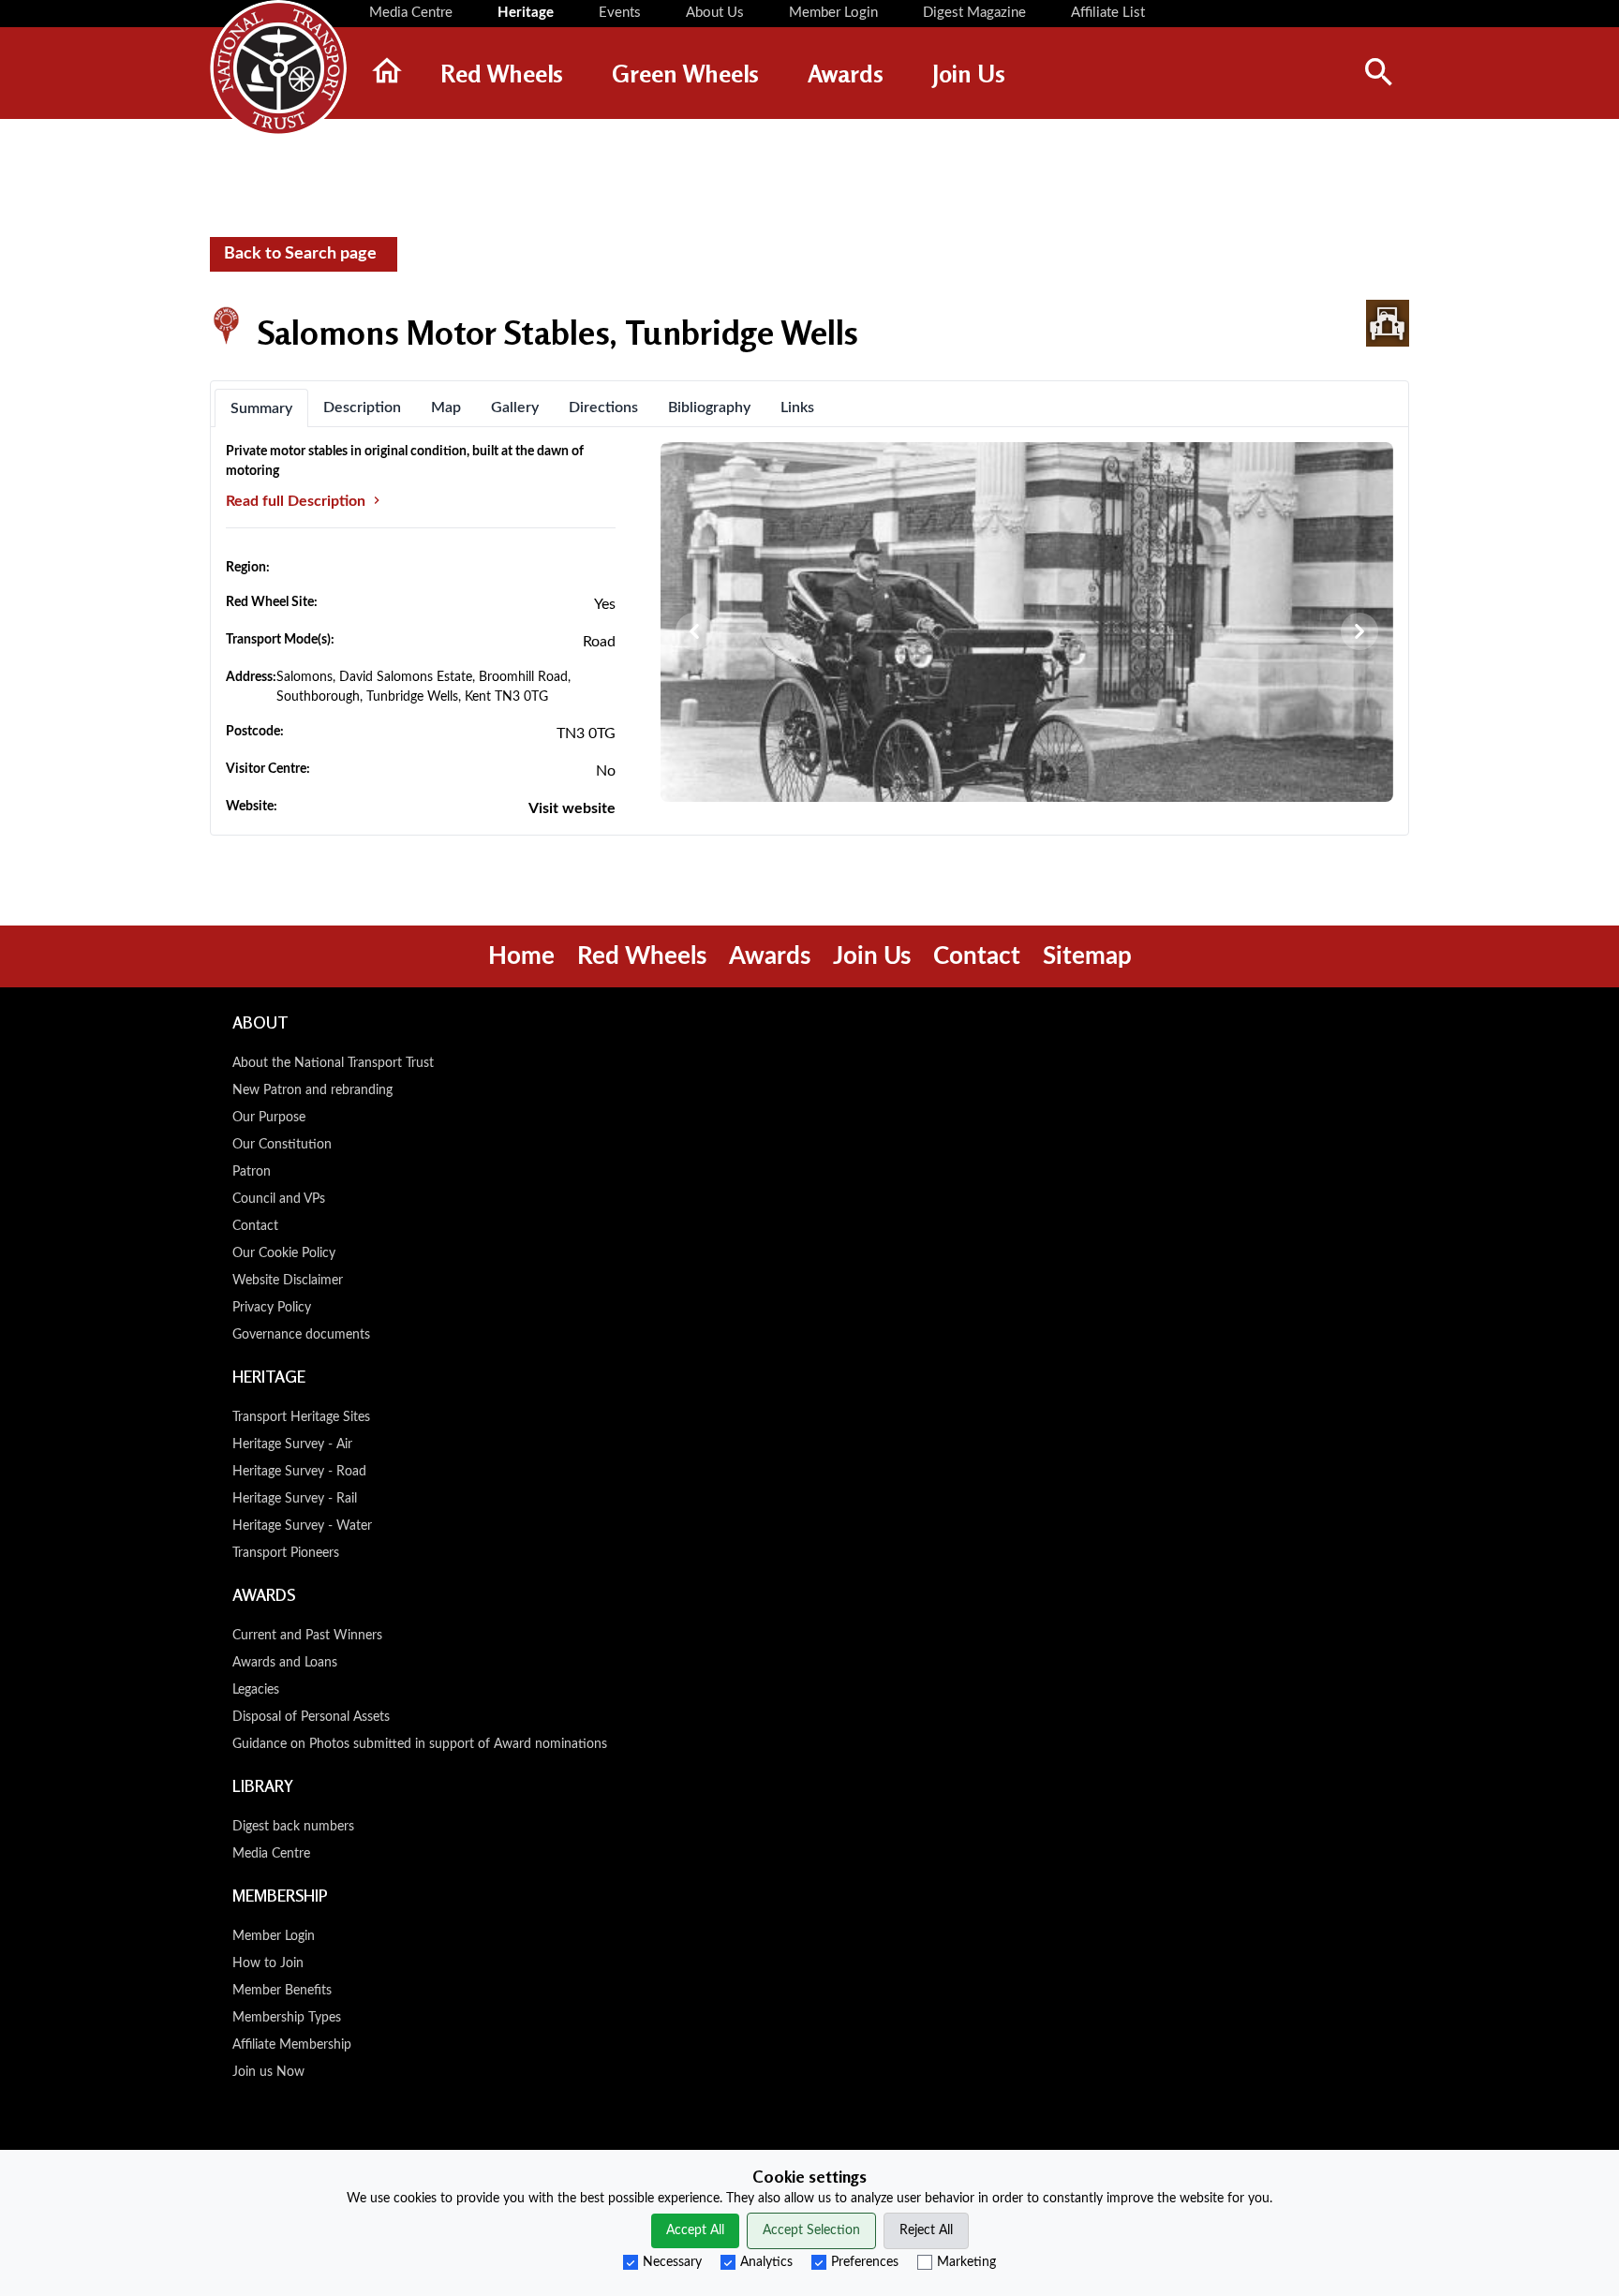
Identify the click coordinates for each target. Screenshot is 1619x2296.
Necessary (672, 2262)
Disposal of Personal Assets (311, 1717)
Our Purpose (269, 1118)
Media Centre (271, 1854)
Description (362, 407)
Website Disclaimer (288, 1281)
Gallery (515, 407)
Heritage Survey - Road (299, 1472)
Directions (603, 407)
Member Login (274, 1936)
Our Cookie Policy (284, 1253)
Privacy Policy (272, 1308)
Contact (977, 956)
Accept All (695, 2230)
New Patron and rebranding (312, 1090)
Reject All (926, 2230)
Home (521, 956)
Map (446, 407)
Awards (770, 956)
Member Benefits (282, 1991)
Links (797, 407)
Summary (261, 408)
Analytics (766, 2262)
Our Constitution (282, 1145)
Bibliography (709, 407)
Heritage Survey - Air (292, 1444)
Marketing (966, 2262)
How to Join (268, 1963)
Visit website (572, 808)
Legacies (256, 1690)
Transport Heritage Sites (301, 1417)
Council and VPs (279, 1199)
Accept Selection (811, 2230)
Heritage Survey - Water (302, 1526)
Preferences (865, 2262)
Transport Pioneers (286, 1553)
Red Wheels (642, 956)
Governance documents (301, 1335)
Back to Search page (300, 254)
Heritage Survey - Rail (295, 1499)
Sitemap (1087, 956)
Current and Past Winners (307, 1636)
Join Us (872, 956)
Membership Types (287, 2018)
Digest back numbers (293, 1827)
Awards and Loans (285, 1663)
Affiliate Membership (292, 2045)
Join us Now (268, 2072)
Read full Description (297, 501)
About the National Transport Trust (333, 1063)
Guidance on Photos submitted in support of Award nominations (420, 1744)
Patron (252, 1172)
